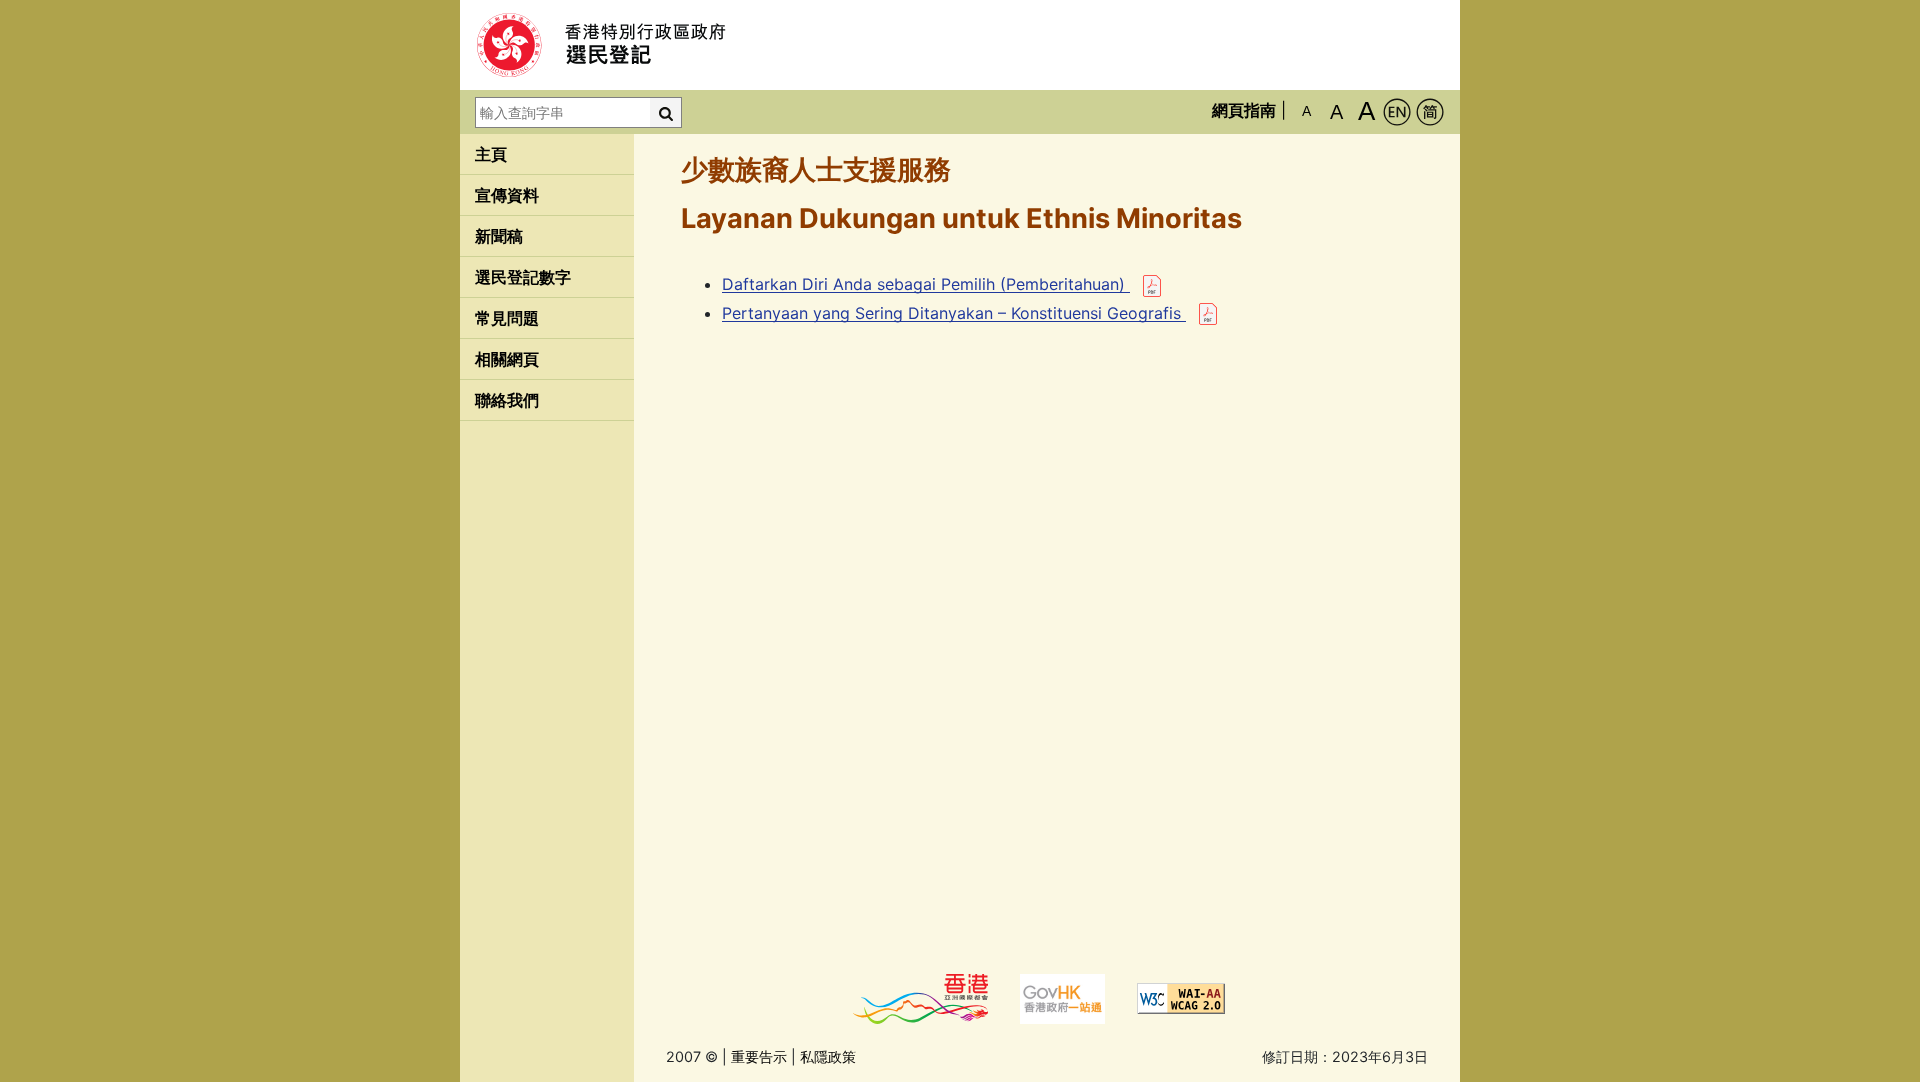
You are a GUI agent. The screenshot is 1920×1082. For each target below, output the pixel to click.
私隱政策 (828, 1056)
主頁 (491, 154)
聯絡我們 (507, 400)
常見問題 (507, 318)
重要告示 (759, 1056)
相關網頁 (507, 359)
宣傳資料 (507, 195)
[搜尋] (666, 112)
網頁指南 (1244, 110)
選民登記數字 (523, 277)
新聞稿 (499, 236)
